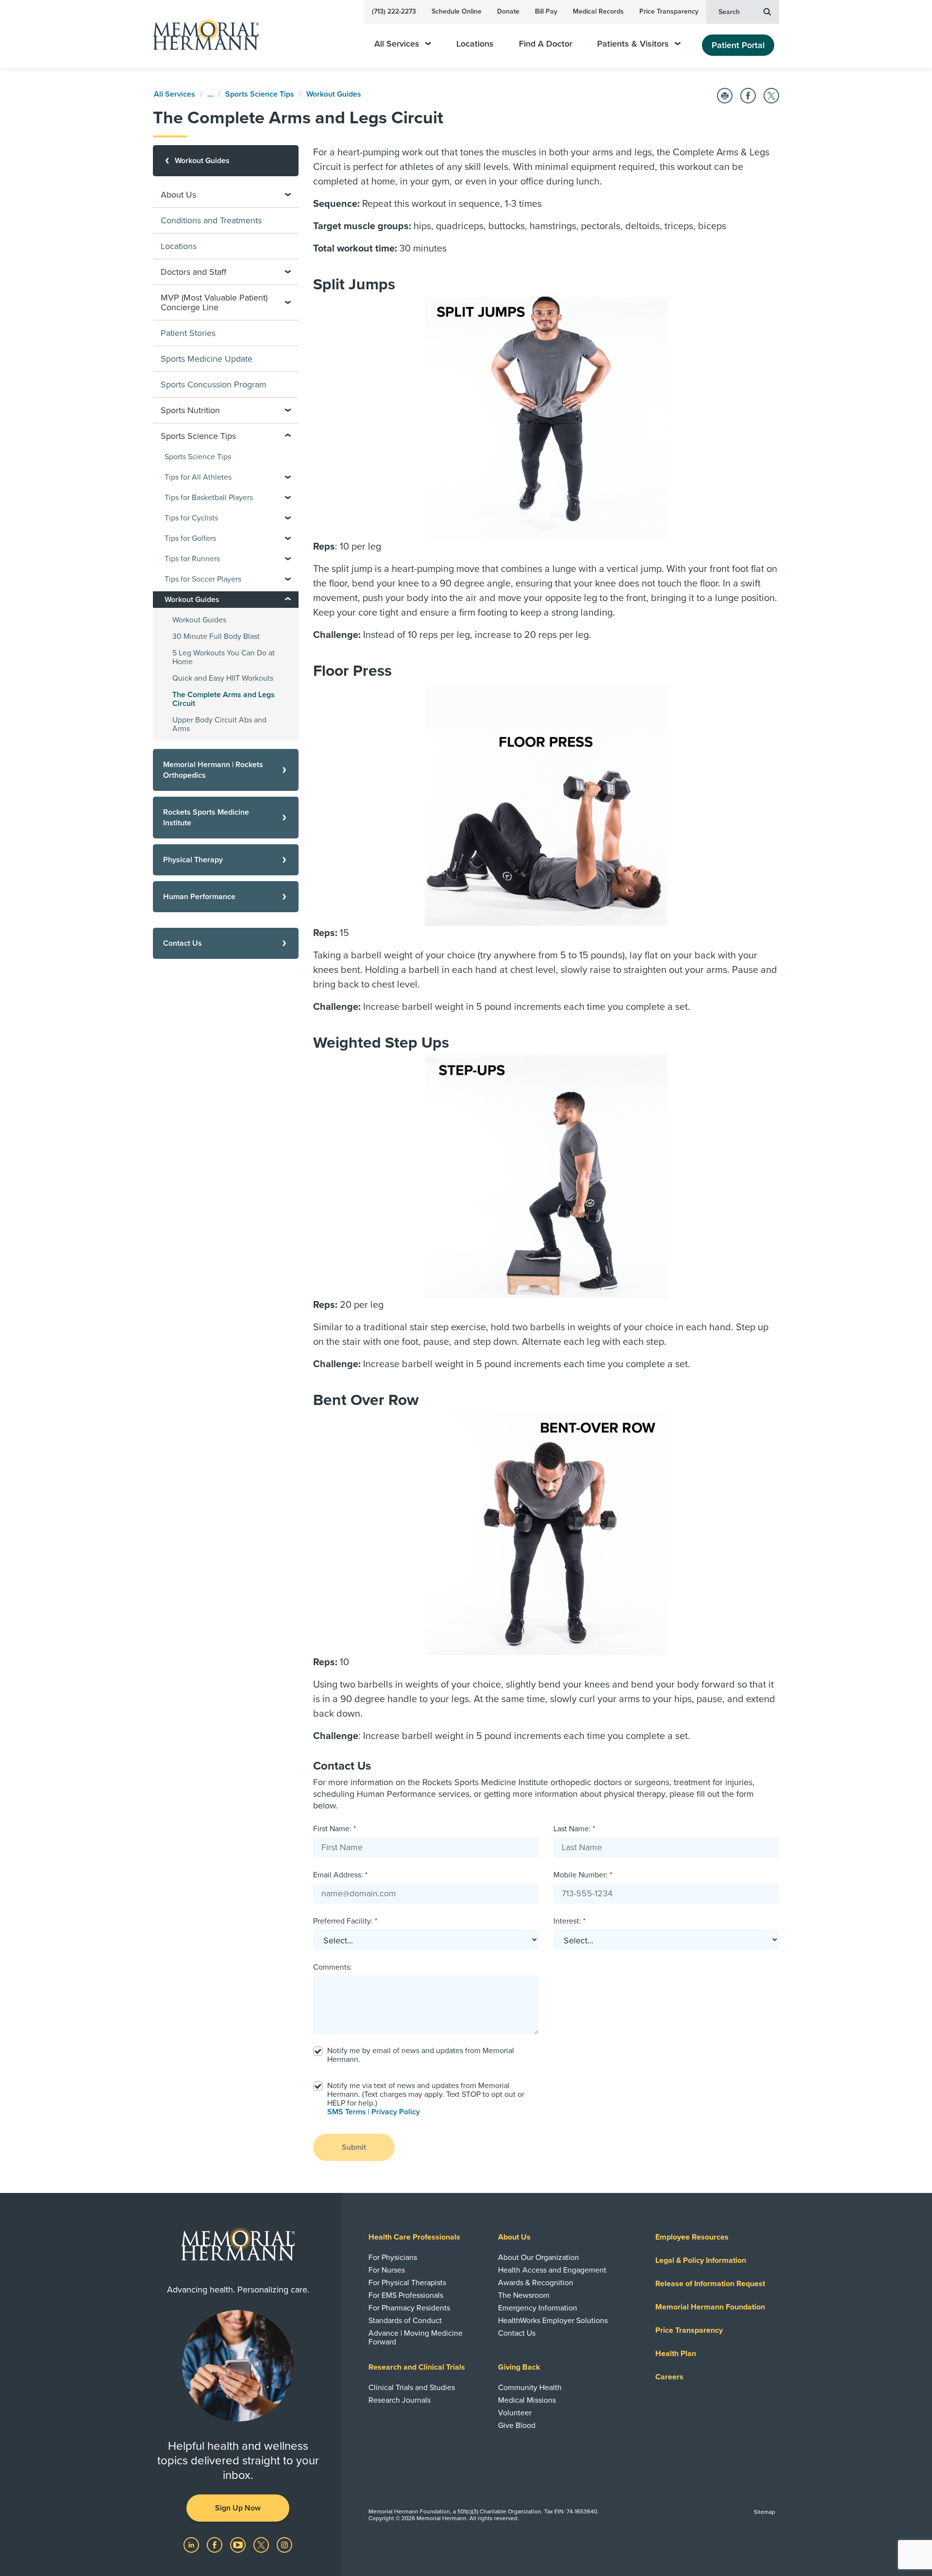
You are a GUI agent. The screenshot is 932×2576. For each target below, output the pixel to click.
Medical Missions (527, 2400)
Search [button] (729, 12)
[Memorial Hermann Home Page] (201, 34)
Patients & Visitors (633, 44)
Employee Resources (692, 2237)
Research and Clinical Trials (417, 2367)
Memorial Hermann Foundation (710, 2307)
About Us (514, 2237)
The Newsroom (524, 2295)
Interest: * (569, 1921)
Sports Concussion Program (214, 385)
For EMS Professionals (406, 2295)
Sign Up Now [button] (238, 2508)
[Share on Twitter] (771, 96)
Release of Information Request (710, 2284)
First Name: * (334, 1829)
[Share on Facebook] (748, 96)
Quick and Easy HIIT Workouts (223, 678)
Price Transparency (669, 11)
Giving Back (519, 2367)
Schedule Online (457, 11)
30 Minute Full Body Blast (216, 636)
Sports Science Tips (260, 94)
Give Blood (517, 2425)
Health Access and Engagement (552, 2270)
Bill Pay (546, 11)
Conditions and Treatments (211, 220)
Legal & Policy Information (701, 2260)
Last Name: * (574, 1829)
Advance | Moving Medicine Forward (416, 2338)
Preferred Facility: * (345, 1921)
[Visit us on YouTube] (239, 2544)
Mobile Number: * (583, 1875)
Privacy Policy (396, 2112)
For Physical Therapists (407, 2283)
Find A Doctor (546, 44)
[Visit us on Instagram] (284, 2544)
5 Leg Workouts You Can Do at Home (224, 657)
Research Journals (399, 2400)
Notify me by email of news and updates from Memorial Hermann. (421, 2055)
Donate (508, 11)
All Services (397, 44)
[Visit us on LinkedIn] (192, 2544)
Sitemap (765, 2512)
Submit (354, 2147)
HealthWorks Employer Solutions (553, 2321)
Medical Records (598, 11)
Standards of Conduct (405, 2321)
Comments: (333, 1967)
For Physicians (393, 2258)
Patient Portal (738, 45)
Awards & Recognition (536, 2283)
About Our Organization (539, 2258)
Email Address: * (340, 1875)
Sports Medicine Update (207, 359)
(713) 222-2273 (394, 11)
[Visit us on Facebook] (216, 2544)
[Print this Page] (725, 96)
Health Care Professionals (414, 2237)
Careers (669, 2377)
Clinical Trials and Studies (412, 2388)
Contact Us (517, 2333)
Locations (475, 44)
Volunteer (515, 2413)
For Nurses (387, 2270)
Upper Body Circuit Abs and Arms (219, 724)
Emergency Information (538, 2308)
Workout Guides (334, 94)
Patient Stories (188, 333)
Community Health (530, 2388)
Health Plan (676, 2354)
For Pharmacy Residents (409, 2308)
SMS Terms (347, 2112)
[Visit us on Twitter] (262, 2544)
